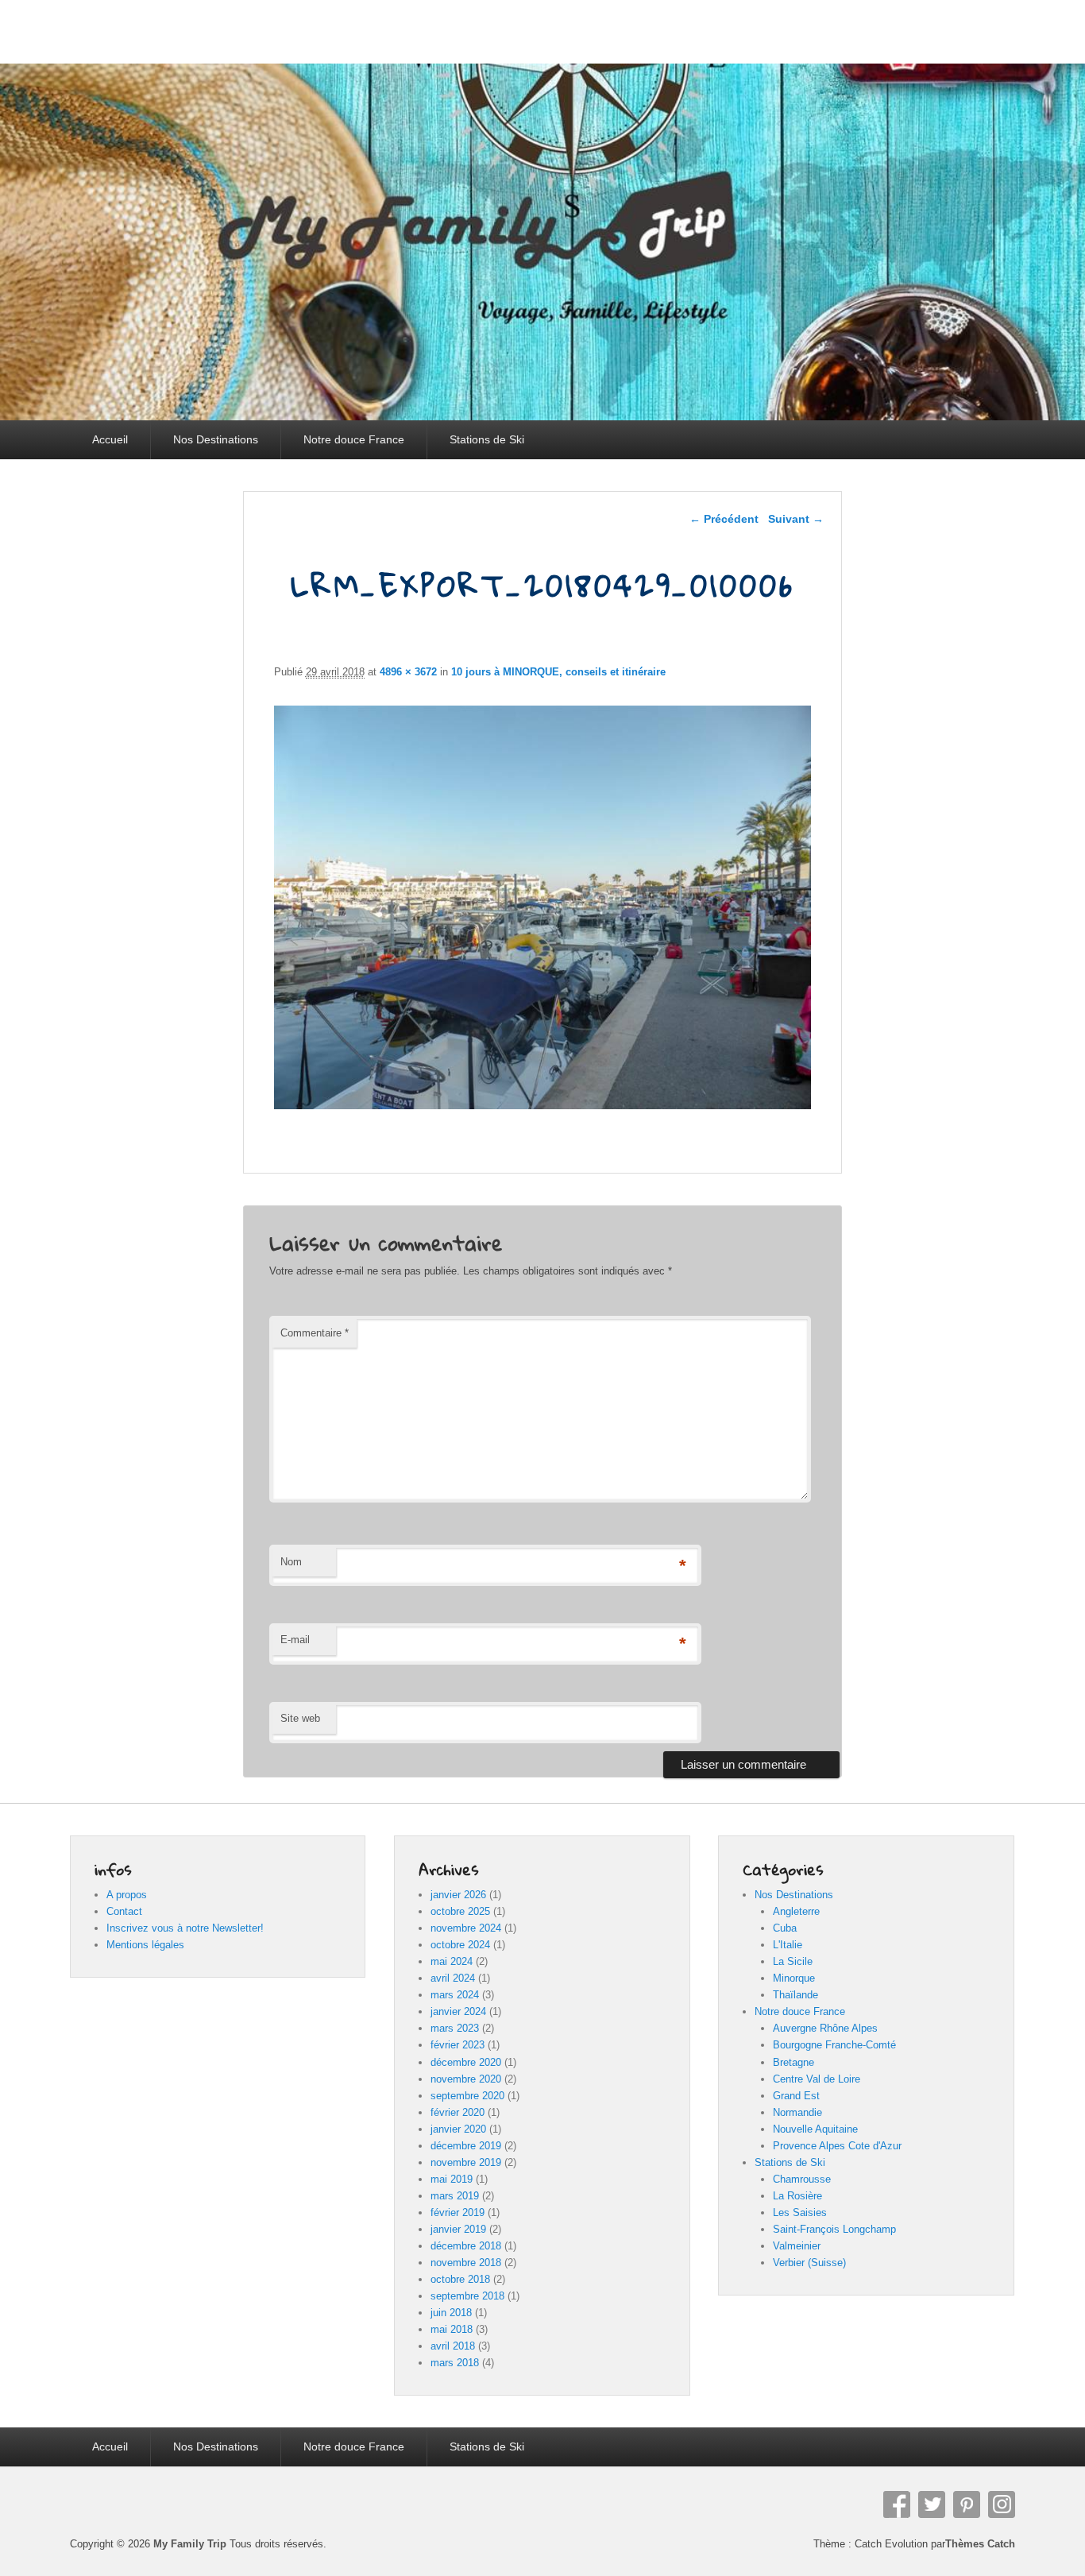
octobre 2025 (460, 1911)
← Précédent (724, 519)
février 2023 (458, 2045)
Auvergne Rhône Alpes (825, 2028)
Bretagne (793, 2062)
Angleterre (796, 1911)
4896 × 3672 (408, 672)
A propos (127, 1895)
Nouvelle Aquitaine (815, 2129)
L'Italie (788, 1945)
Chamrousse (802, 2179)
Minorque (794, 1978)
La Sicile (793, 1961)
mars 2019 (455, 2196)
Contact (124, 1911)
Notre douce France (354, 439)
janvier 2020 (458, 2129)
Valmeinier (797, 2246)
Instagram (1002, 2504)
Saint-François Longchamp (834, 2229)
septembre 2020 (467, 2096)
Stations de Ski (487, 439)
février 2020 (458, 2112)
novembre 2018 (466, 2263)
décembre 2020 (466, 2062)
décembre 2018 (466, 2246)
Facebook (897, 2504)
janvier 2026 (458, 1895)
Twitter (932, 2504)
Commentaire (315, 1333)
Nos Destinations (216, 439)
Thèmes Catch (980, 2544)
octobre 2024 (460, 1945)
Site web (300, 1718)
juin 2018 (451, 2313)
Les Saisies (800, 2212)
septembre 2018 (467, 2296)
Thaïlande (795, 1995)
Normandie (797, 2112)
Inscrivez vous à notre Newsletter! (185, 1928)
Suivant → (796, 519)
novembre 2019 (466, 2162)
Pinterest (967, 2504)
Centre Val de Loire (817, 2079)
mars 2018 (455, 2363)
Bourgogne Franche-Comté (834, 2045)
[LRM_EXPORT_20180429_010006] (543, 1105)
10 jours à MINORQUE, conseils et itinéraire (558, 672)
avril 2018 (453, 2346)
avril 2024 (453, 1978)
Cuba (785, 1928)
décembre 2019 (466, 2146)
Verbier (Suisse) (809, 2263)
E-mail (295, 1640)
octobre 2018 (460, 2279)
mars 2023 (455, 2028)
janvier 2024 (458, 2011)
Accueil (110, 439)
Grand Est (796, 2096)
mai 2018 (452, 2329)
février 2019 (458, 2212)
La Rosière (797, 2196)
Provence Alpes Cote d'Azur (837, 2146)
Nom (291, 1562)
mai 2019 (452, 2179)
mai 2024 (452, 1961)
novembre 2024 (466, 1928)
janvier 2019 (458, 2229)
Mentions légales (145, 1945)
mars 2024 (455, 1995)
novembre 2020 (466, 2079)
